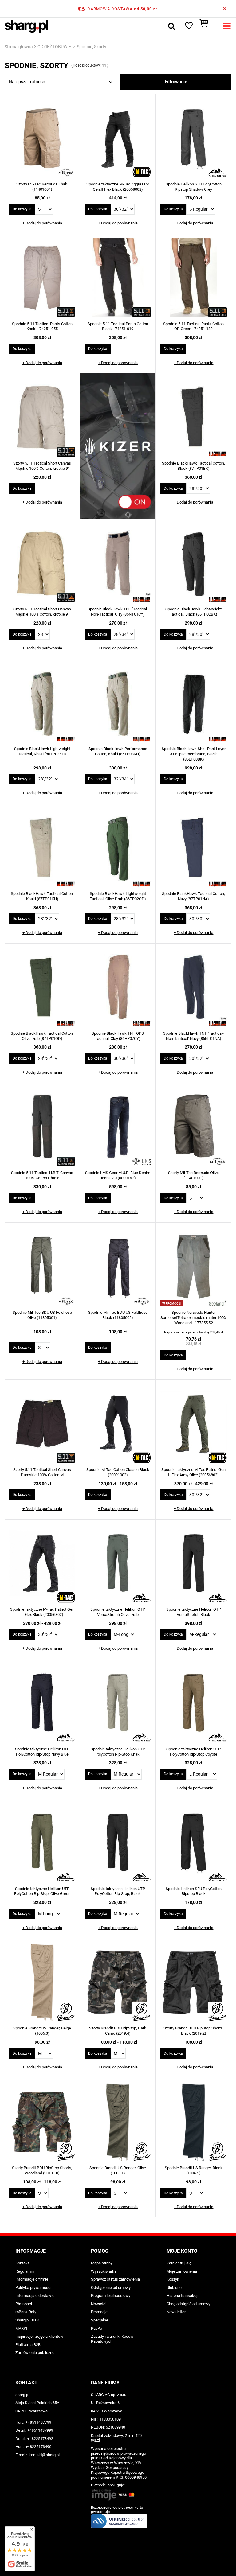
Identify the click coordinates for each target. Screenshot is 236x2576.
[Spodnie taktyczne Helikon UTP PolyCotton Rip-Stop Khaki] (118, 1704)
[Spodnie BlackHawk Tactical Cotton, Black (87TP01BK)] (194, 418)
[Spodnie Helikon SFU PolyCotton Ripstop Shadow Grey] (194, 139)
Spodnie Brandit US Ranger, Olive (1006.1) (118, 2170)
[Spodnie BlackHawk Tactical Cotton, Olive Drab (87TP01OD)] (42, 988)
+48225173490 (38, 2447)
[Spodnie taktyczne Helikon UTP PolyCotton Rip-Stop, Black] (118, 1843)
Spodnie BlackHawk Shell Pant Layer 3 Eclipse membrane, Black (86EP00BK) (194, 754)
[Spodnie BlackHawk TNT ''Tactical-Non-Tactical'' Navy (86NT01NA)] (194, 988)
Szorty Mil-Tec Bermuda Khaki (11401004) (42, 187)
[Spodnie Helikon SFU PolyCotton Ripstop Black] (194, 1843)
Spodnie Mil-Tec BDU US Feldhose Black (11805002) (118, 1315)
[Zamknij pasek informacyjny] (225, 9)
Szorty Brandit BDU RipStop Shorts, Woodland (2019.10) (42, 2170)
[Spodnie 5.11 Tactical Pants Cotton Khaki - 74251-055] (42, 278)
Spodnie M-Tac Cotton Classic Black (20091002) (118, 1472)
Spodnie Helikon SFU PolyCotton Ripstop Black (194, 1891)
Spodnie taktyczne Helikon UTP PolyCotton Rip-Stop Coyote (193, 1752)
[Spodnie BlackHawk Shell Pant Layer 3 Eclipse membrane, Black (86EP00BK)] (194, 703)
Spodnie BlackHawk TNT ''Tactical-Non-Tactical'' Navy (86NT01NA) (193, 1036)
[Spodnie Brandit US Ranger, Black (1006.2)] (194, 2123)
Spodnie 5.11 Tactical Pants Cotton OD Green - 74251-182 (193, 326)
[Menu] (227, 26)
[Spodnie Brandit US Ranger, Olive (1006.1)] (118, 2123)
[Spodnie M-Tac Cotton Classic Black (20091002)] (118, 1424)
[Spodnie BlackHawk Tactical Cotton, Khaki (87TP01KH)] (42, 848)
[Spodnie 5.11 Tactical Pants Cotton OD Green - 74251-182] (194, 278)
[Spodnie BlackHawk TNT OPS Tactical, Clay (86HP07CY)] (118, 988)
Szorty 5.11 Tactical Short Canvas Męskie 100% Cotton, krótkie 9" (42, 466)
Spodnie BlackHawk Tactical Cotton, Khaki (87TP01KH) (42, 896)
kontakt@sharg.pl (44, 2455)
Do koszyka (22, 209)
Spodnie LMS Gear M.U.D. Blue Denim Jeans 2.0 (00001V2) (118, 1175)
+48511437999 (40, 2430)
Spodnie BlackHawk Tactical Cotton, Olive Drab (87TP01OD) (42, 1036)
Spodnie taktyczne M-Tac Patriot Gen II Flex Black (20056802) (42, 1612)
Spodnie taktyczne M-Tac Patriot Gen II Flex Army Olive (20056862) (193, 1472)
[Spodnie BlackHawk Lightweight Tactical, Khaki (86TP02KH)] (42, 703)
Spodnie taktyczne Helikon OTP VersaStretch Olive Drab (118, 1612)
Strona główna (19, 47)
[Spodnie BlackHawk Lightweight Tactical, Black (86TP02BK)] (194, 564)
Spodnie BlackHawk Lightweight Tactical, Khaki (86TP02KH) (42, 751)
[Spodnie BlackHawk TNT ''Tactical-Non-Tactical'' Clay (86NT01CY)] (118, 564)
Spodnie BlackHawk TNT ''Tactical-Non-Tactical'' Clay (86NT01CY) (118, 612)
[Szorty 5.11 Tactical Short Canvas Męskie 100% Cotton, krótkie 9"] (42, 418)
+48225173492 (40, 2439)
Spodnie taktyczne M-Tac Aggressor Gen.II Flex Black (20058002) (118, 187)
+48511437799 (38, 2422)
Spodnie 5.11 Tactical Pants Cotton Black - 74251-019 (118, 326)
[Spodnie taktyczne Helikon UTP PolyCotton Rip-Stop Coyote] (194, 1704)
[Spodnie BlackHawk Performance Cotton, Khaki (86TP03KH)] (118, 703)
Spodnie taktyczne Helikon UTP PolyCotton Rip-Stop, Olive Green (42, 1891)
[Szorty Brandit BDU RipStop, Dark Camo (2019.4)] (118, 1983)
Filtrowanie (176, 82)
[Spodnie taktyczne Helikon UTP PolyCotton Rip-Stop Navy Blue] (42, 1704)
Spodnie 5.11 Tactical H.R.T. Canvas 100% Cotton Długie (42, 1175)
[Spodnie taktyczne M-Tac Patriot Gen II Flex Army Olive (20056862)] (194, 1424)
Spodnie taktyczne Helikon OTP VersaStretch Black (194, 1612)
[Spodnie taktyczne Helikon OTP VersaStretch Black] (194, 1564)
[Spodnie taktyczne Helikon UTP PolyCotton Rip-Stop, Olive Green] (42, 1843)
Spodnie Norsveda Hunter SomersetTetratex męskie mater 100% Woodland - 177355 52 (194, 1318)
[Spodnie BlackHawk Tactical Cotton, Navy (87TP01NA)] (194, 848)
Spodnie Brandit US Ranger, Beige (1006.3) (42, 2031)
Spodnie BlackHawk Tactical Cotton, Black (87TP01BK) (193, 466)
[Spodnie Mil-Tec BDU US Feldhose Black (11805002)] (118, 1267)
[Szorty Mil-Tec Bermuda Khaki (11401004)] (42, 139)
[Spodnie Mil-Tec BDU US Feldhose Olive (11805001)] (42, 1267)
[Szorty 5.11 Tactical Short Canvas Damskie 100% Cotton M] (42, 1424)
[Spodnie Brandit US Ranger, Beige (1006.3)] (42, 1983)
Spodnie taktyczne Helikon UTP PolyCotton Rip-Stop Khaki (118, 1752)
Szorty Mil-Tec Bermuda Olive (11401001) (193, 1175)
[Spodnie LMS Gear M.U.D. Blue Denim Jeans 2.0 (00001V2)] (118, 1127)
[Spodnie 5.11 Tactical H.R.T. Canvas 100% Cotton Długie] (42, 1127)
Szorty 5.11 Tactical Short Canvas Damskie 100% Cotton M (42, 1472)
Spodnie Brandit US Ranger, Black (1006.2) (194, 2170)
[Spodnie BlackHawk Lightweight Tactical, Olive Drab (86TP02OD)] (118, 848)
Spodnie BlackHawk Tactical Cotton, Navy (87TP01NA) (193, 896)
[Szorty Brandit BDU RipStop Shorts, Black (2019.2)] (194, 1983)
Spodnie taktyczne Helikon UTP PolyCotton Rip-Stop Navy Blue (42, 1752)
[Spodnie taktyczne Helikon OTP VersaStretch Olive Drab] (118, 1564)
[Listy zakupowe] (188, 26)
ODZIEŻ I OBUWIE (54, 47)
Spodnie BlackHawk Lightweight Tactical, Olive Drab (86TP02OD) (118, 896)
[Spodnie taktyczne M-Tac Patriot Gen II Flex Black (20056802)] (42, 1564)
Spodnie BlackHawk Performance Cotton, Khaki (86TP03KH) (118, 751)
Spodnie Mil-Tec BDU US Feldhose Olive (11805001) (42, 1315)
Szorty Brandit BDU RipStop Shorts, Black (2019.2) (194, 2031)
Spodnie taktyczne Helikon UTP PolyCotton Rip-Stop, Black (118, 1891)
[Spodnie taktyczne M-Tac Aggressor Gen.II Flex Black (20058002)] (118, 139)
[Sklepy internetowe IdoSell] (118, 2560)
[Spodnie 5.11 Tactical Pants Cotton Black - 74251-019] (118, 278)
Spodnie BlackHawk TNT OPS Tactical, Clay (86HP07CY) (118, 1036)
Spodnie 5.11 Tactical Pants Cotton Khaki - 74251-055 (42, 326)
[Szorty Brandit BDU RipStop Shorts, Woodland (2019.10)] (42, 2123)
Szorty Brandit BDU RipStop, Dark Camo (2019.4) (118, 2031)
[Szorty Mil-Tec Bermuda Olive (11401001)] (194, 1127)
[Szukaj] (171, 26)
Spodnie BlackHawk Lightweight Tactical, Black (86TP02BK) (193, 612)
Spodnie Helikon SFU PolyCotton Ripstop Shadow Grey (194, 187)
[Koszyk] (207, 26)
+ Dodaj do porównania (42, 223)
